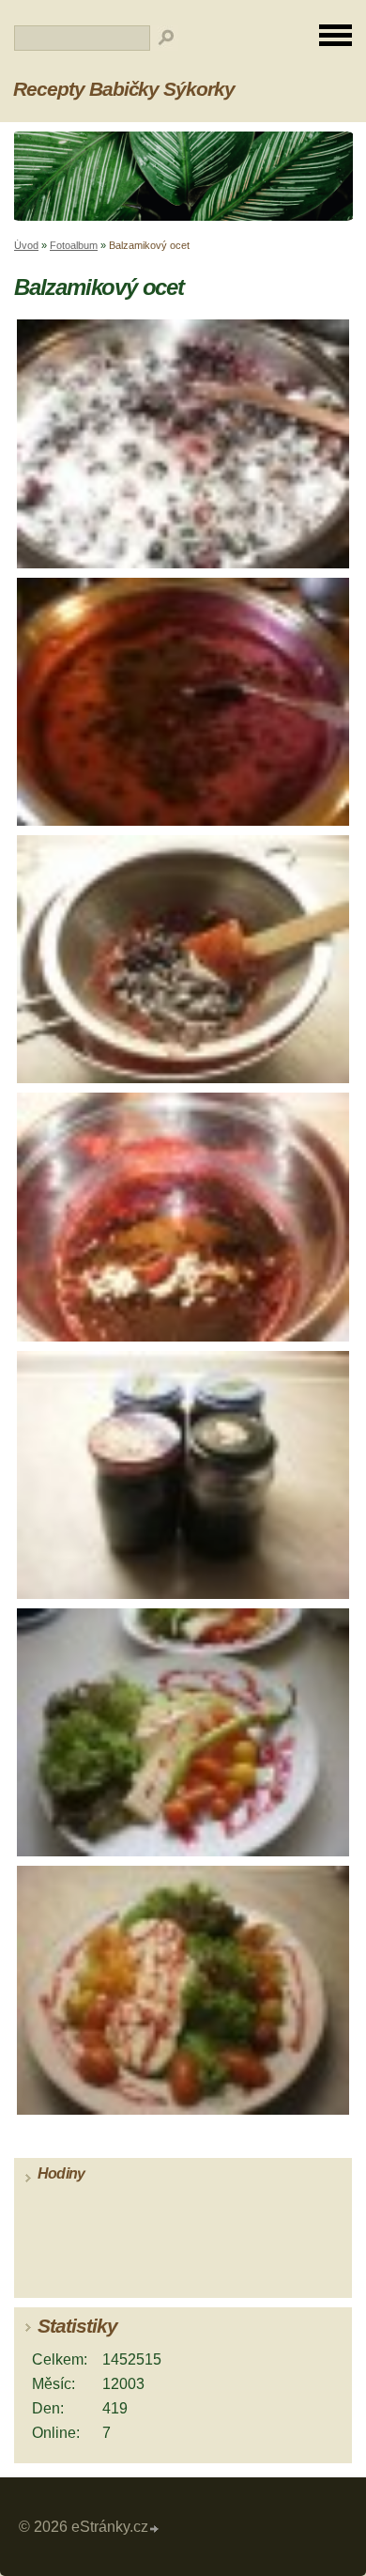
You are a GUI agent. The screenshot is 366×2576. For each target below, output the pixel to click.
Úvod (26, 245)
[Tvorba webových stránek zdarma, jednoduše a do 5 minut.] (155, 2529)
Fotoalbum (74, 245)
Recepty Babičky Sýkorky (124, 89)
